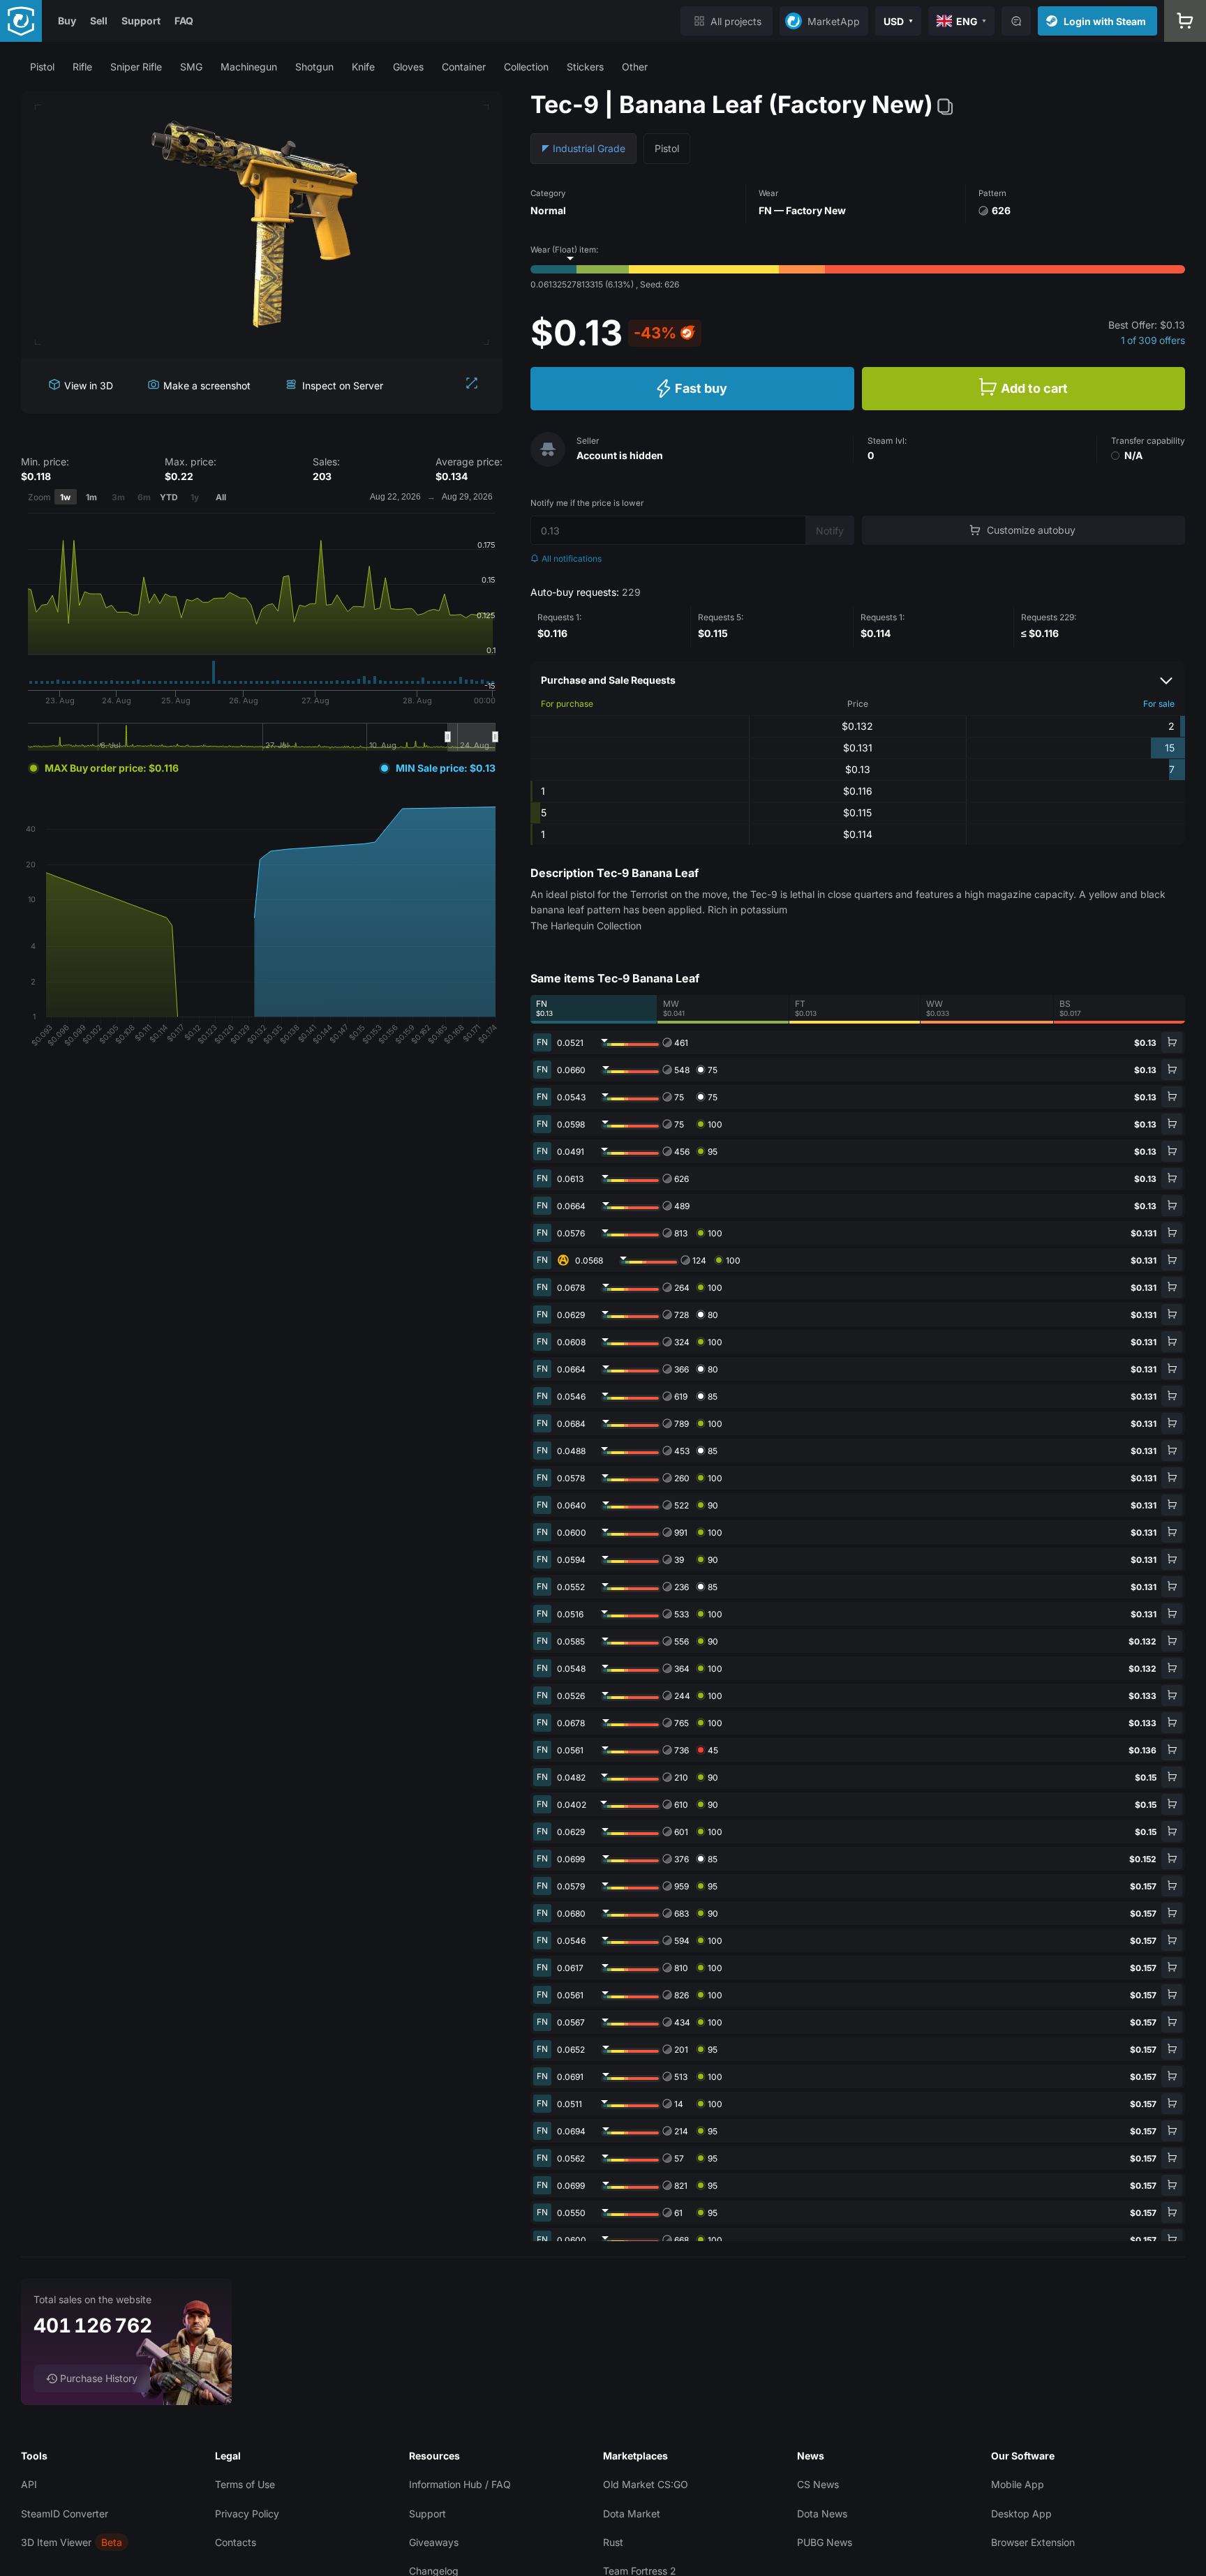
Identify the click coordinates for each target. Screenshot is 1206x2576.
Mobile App (1018, 2484)
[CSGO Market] (21, 21)
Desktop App (1021, 2514)
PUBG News (825, 2542)
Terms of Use (245, 2484)
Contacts (236, 2542)
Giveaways (434, 2542)
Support (141, 21)
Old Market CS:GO (646, 2484)
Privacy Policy (247, 2514)
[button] (42, 67)
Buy (67, 21)
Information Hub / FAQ (460, 2484)
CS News (818, 2484)
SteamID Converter (65, 2514)
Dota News (822, 2514)
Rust (613, 2542)
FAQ (184, 21)
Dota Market (632, 2514)
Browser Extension (1033, 2542)
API (29, 2484)
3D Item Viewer (56, 2542)
